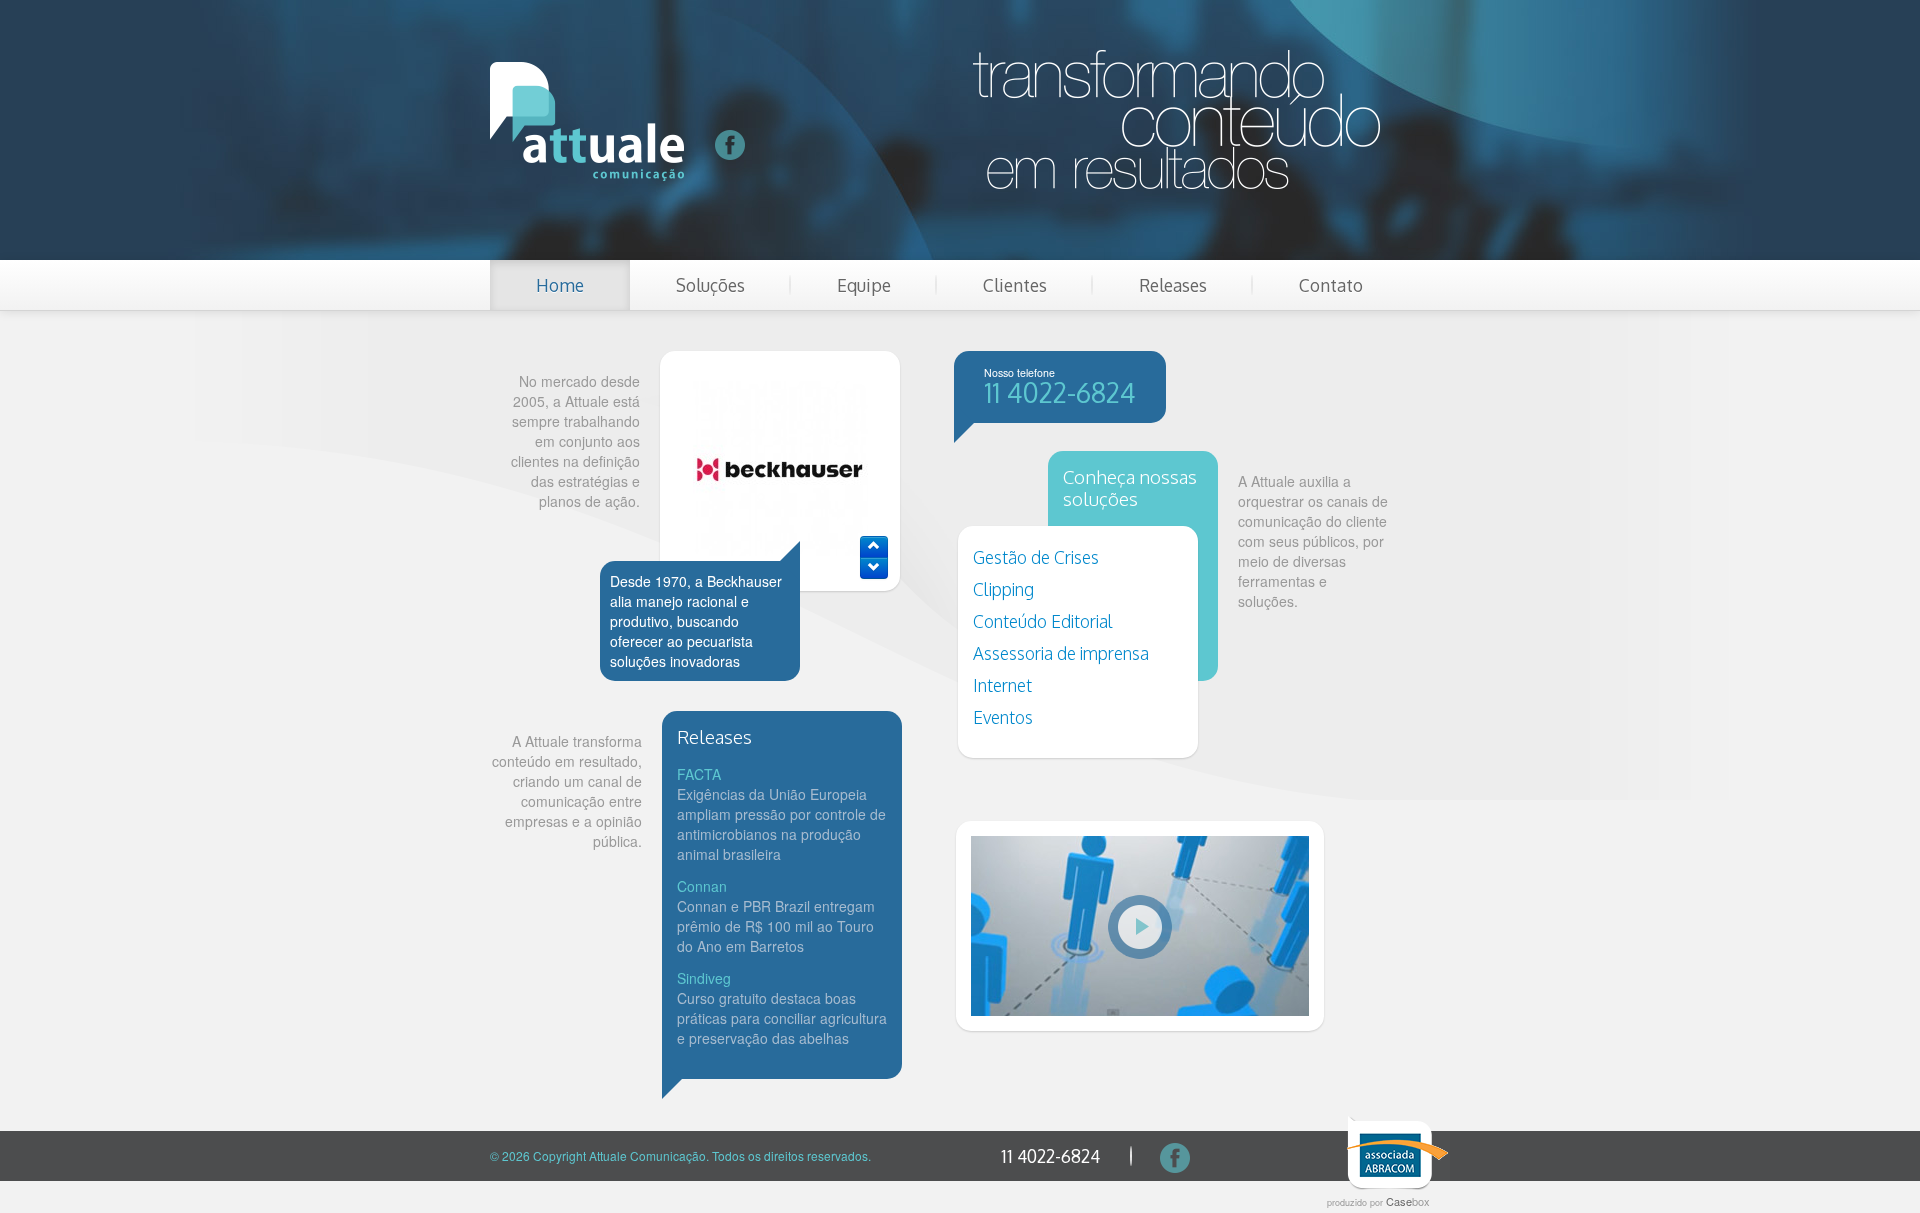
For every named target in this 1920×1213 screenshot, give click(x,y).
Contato (1331, 285)
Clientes (1015, 285)
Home (560, 285)
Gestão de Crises (1036, 557)
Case (1408, 1201)
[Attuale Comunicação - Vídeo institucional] (1140, 925)
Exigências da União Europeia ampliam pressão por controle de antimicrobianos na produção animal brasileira (781, 824)
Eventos (1003, 717)
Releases (1173, 285)
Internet (1002, 685)
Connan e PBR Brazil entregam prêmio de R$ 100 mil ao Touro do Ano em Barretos (776, 926)
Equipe (864, 285)
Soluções (710, 285)
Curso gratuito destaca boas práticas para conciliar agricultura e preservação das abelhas (782, 1018)
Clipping (1003, 589)
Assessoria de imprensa (1061, 653)
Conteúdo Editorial (1043, 621)
